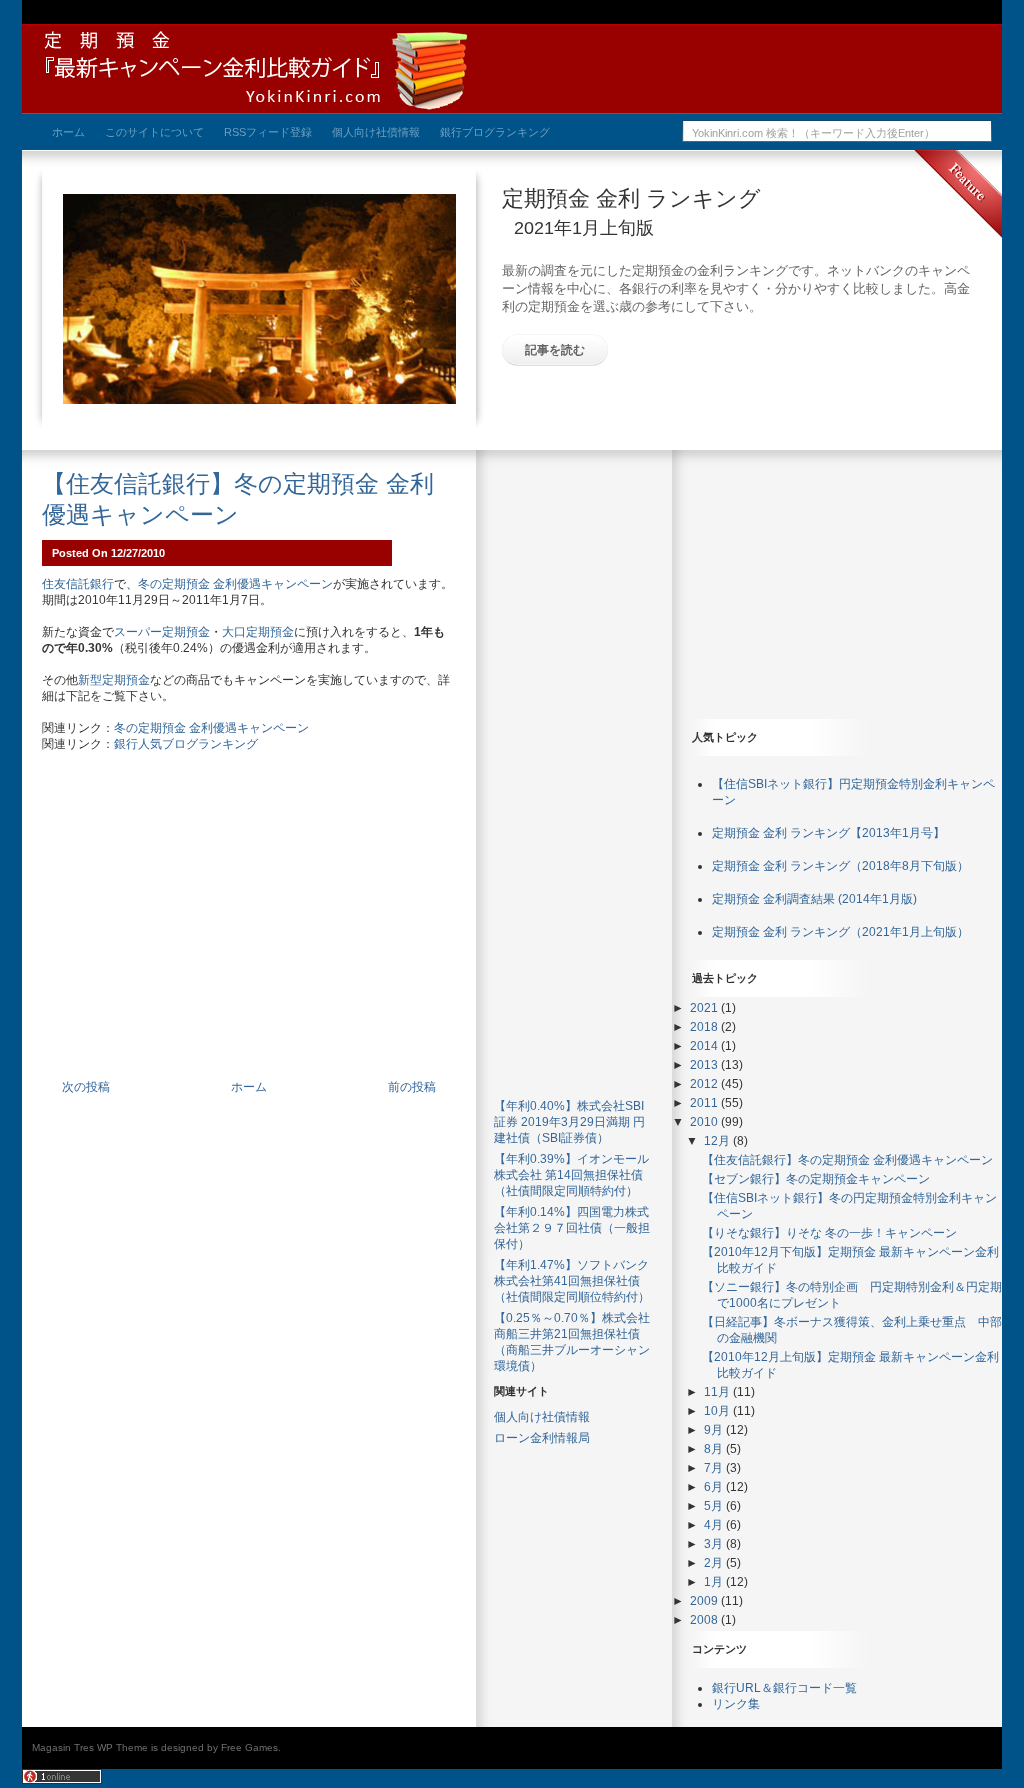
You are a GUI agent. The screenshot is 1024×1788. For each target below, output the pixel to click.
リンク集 (736, 1704)
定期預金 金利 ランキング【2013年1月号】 (828, 833)
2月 (715, 1563)
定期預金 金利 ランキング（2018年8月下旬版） (840, 866)
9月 (715, 1430)
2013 (705, 1065)
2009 (705, 1601)
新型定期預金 (114, 680)
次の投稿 (86, 1087)
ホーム (249, 1087)
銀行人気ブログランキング (186, 744)
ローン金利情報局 (542, 1438)
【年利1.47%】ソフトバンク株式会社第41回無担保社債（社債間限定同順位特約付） (572, 1281)
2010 (705, 1122)
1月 (715, 1582)
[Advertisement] (249, 927)
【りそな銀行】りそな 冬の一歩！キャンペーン (829, 1233)
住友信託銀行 (78, 584)
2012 (705, 1084)
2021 (705, 1008)
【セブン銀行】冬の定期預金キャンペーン (816, 1179)
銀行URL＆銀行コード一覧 (784, 1688)
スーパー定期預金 (162, 632)
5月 (715, 1506)
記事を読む (555, 350)
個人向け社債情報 (542, 1417)
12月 (718, 1141)
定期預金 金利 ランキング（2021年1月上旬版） (840, 932)
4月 (715, 1525)
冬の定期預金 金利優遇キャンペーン (235, 584)
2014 (705, 1046)
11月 (718, 1392)
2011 (705, 1103)
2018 (705, 1027)
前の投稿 (412, 1087)
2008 (705, 1620)
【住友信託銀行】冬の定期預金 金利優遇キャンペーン (847, 1160)
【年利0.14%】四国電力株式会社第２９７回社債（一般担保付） (572, 1228)
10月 (718, 1411)
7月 (715, 1468)
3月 (715, 1544)
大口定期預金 (258, 632)
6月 (715, 1487)
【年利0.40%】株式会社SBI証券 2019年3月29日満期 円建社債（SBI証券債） (569, 1122)
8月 (715, 1449)
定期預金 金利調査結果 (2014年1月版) (814, 899)
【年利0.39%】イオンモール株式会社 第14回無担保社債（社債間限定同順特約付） (571, 1175)
